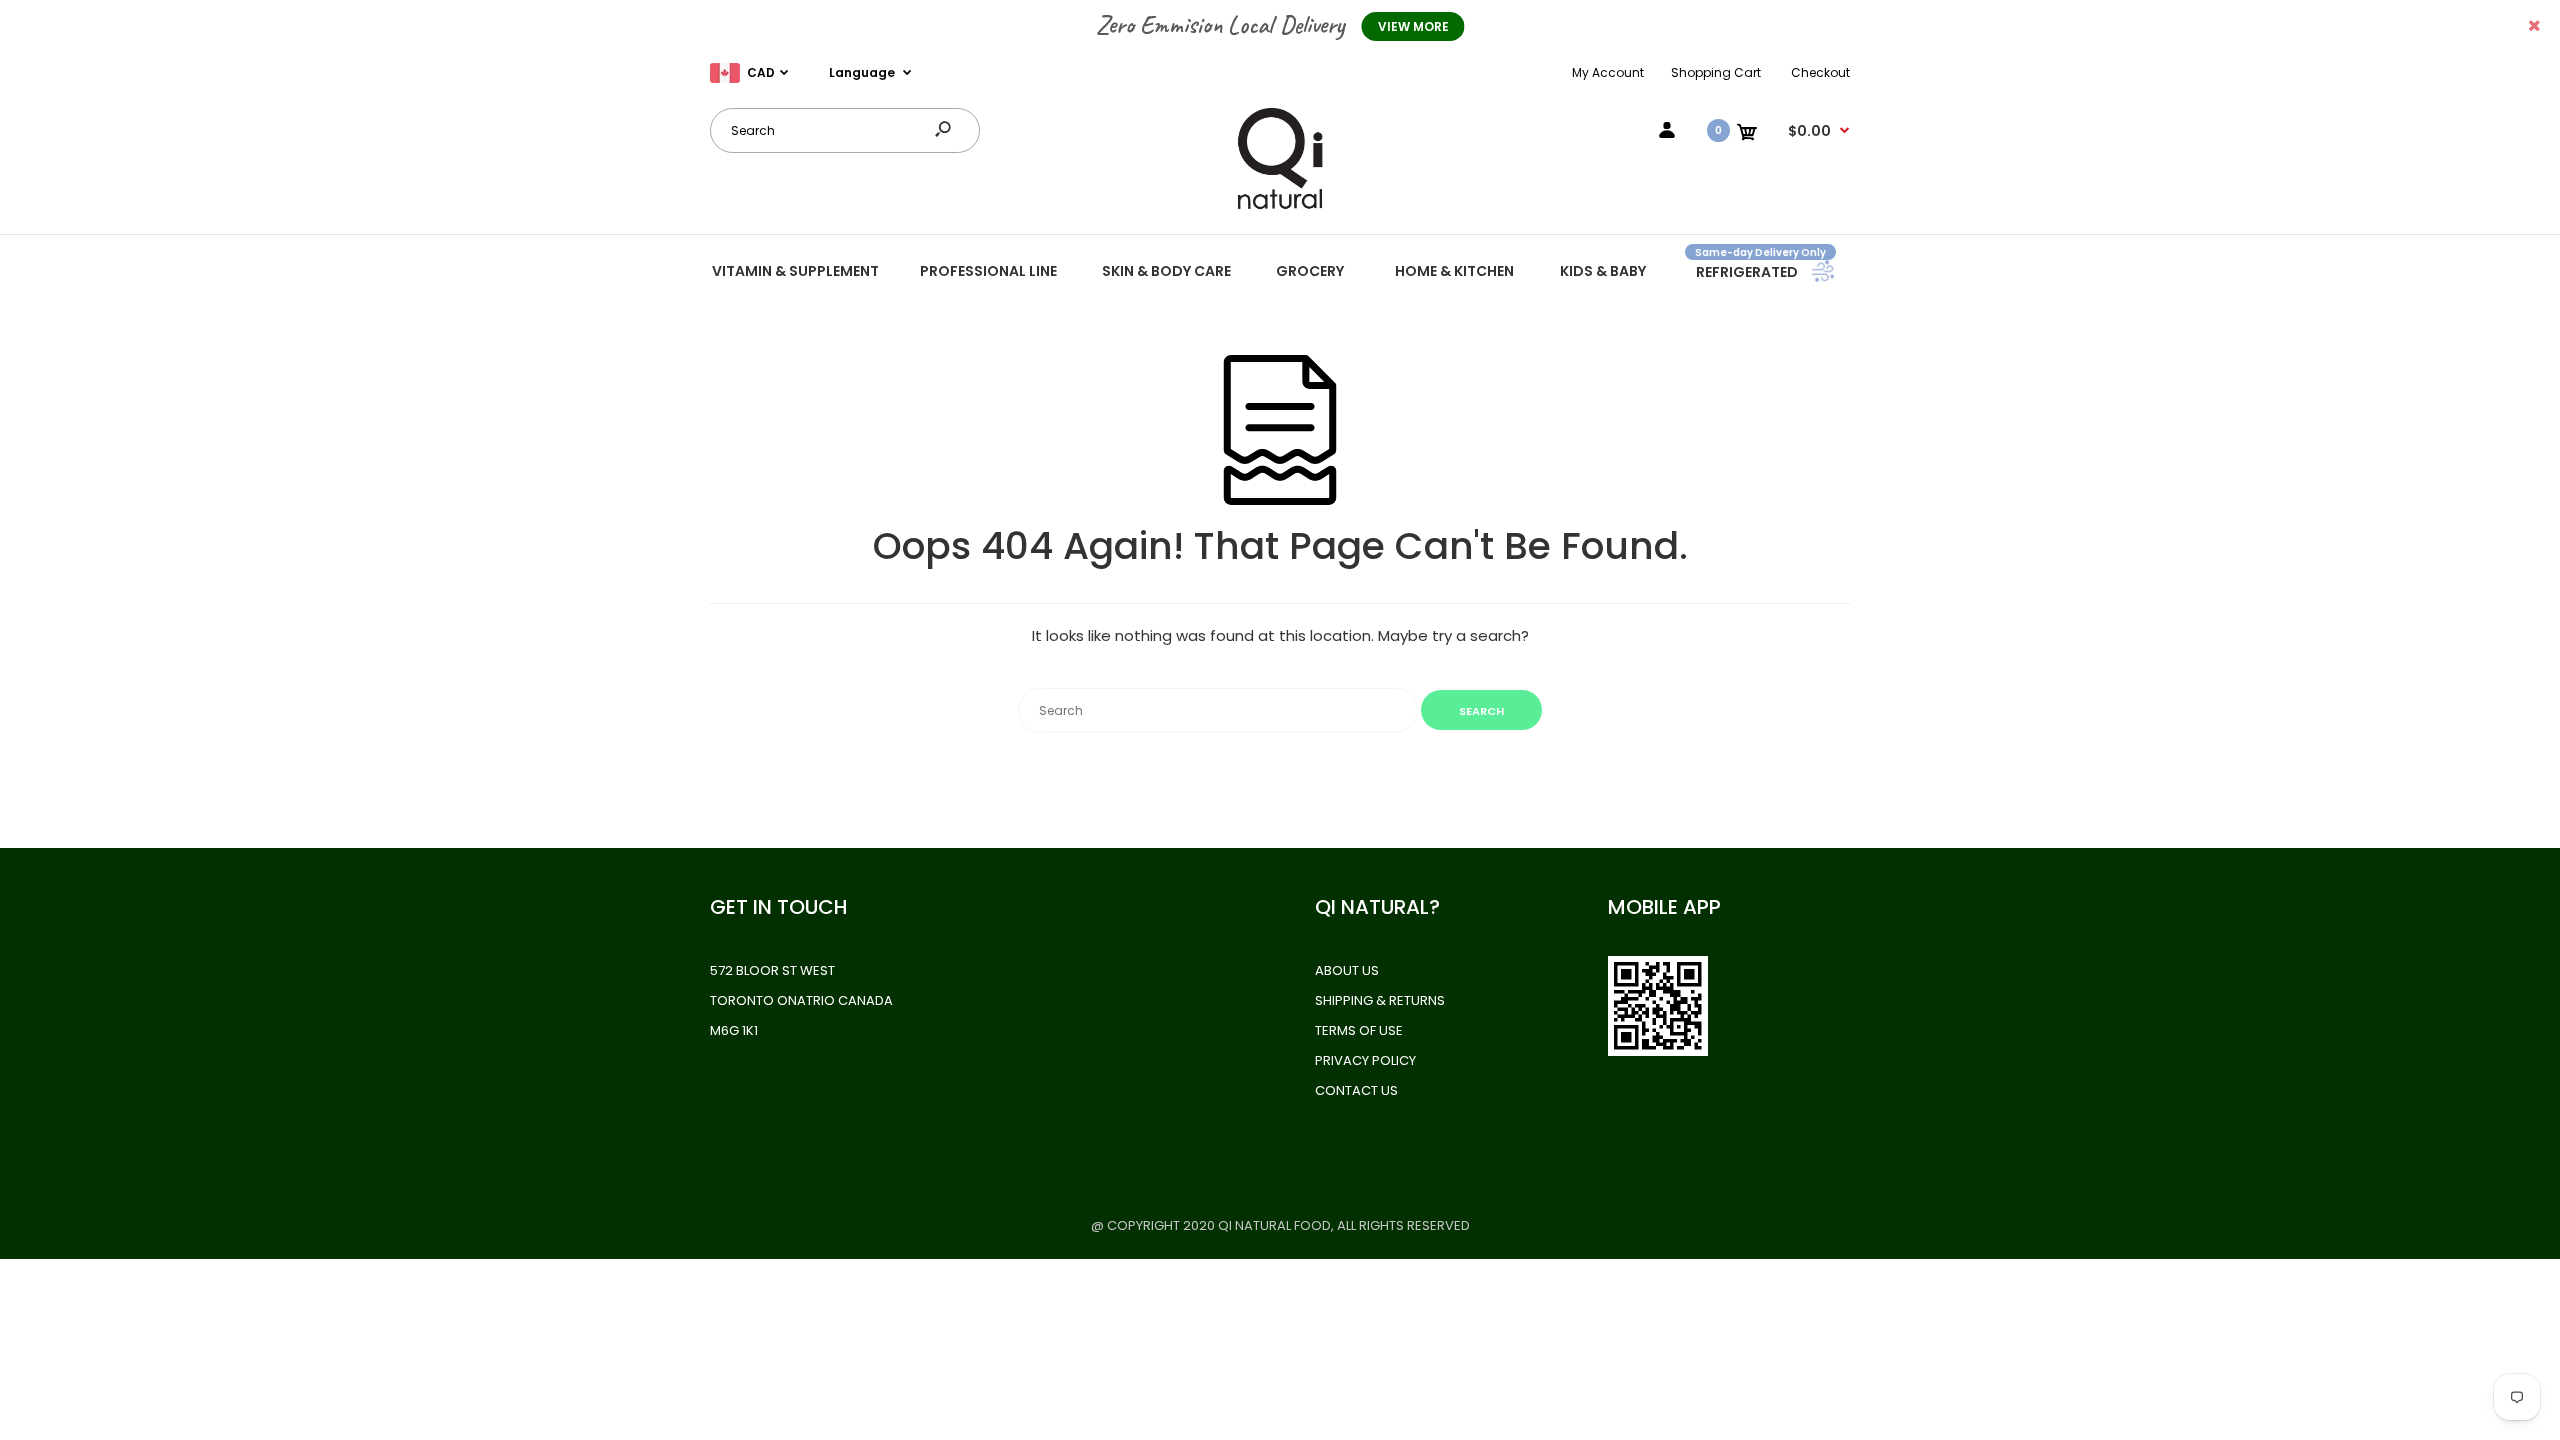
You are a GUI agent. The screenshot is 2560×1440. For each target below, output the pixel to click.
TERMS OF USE (1359, 1030)
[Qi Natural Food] (1280, 207)
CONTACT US (1356, 1090)
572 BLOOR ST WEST (772, 970)
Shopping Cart (1716, 72)
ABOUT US (1347, 970)
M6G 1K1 (734, 1030)
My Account (1608, 72)
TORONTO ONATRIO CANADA (801, 1000)
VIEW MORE (1413, 26)
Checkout (1820, 72)
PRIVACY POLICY (1365, 1060)
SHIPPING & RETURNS (1380, 1000)
